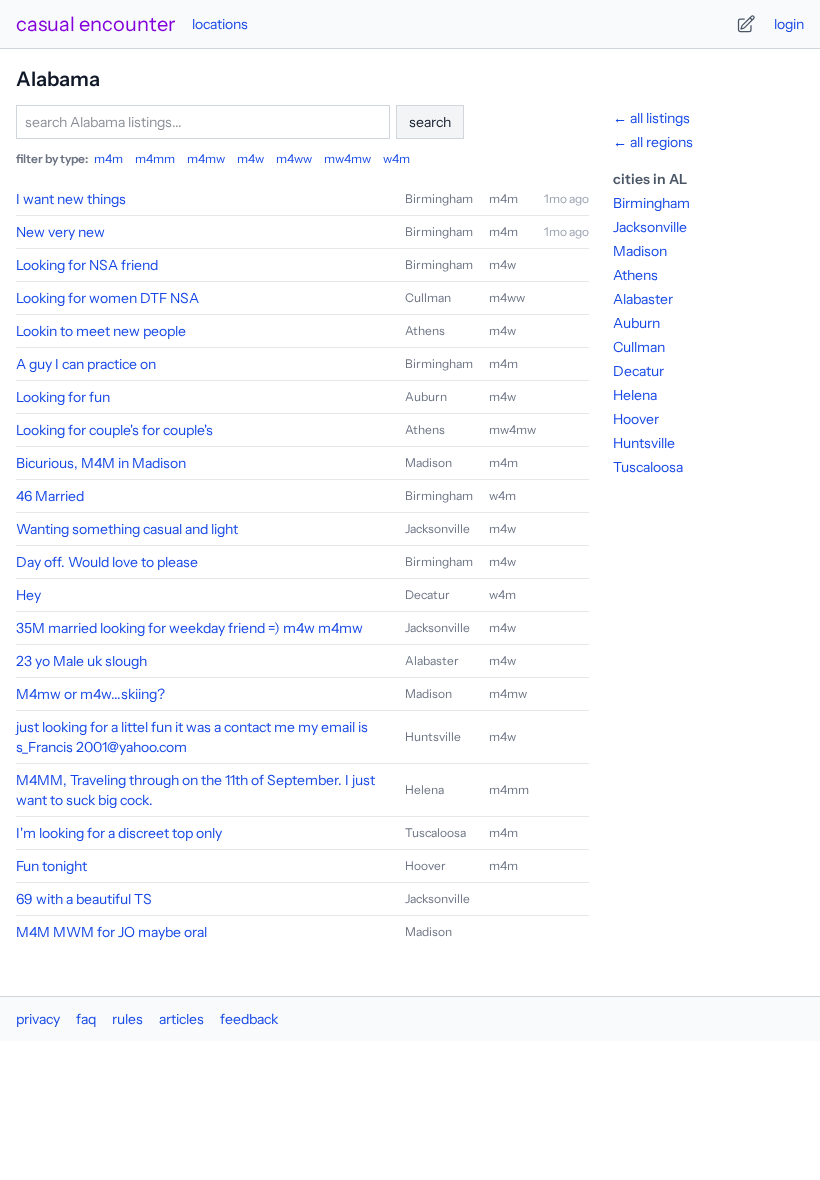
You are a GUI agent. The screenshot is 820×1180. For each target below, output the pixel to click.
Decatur (427, 594)
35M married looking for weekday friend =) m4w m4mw (189, 628)
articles (181, 1019)
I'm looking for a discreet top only (119, 833)
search (430, 122)
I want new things (71, 199)
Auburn (426, 396)
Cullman (428, 297)
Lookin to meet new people (101, 331)
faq (86, 1019)
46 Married (50, 496)
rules (127, 1019)
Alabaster (432, 660)
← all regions (653, 142)
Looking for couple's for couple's (114, 430)
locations (220, 24)
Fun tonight (51, 866)
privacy (38, 1019)
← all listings (651, 118)
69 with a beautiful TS (84, 899)
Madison (428, 462)
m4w (250, 158)
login (789, 24)
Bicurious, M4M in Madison (101, 463)
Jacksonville (437, 528)
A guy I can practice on (86, 364)
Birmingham (439, 198)
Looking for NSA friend (87, 265)
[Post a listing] (746, 24)
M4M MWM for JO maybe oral (111, 932)
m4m (108, 158)
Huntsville (433, 736)
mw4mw (347, 158)
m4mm (155, 158)
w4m (396, 158)
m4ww (294, 158)
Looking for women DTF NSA (107, 298)
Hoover (425, 865)
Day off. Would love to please (107, 562)
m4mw (206, 158)
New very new (60, 232)
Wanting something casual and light (127, 529)
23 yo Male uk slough (81, 661)
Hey (28, 595)
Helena (424, 789)
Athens (425, 330)
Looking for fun (63, 397)
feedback (249, 1019)
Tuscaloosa (435, 832)
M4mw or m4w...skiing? (90, 694)
